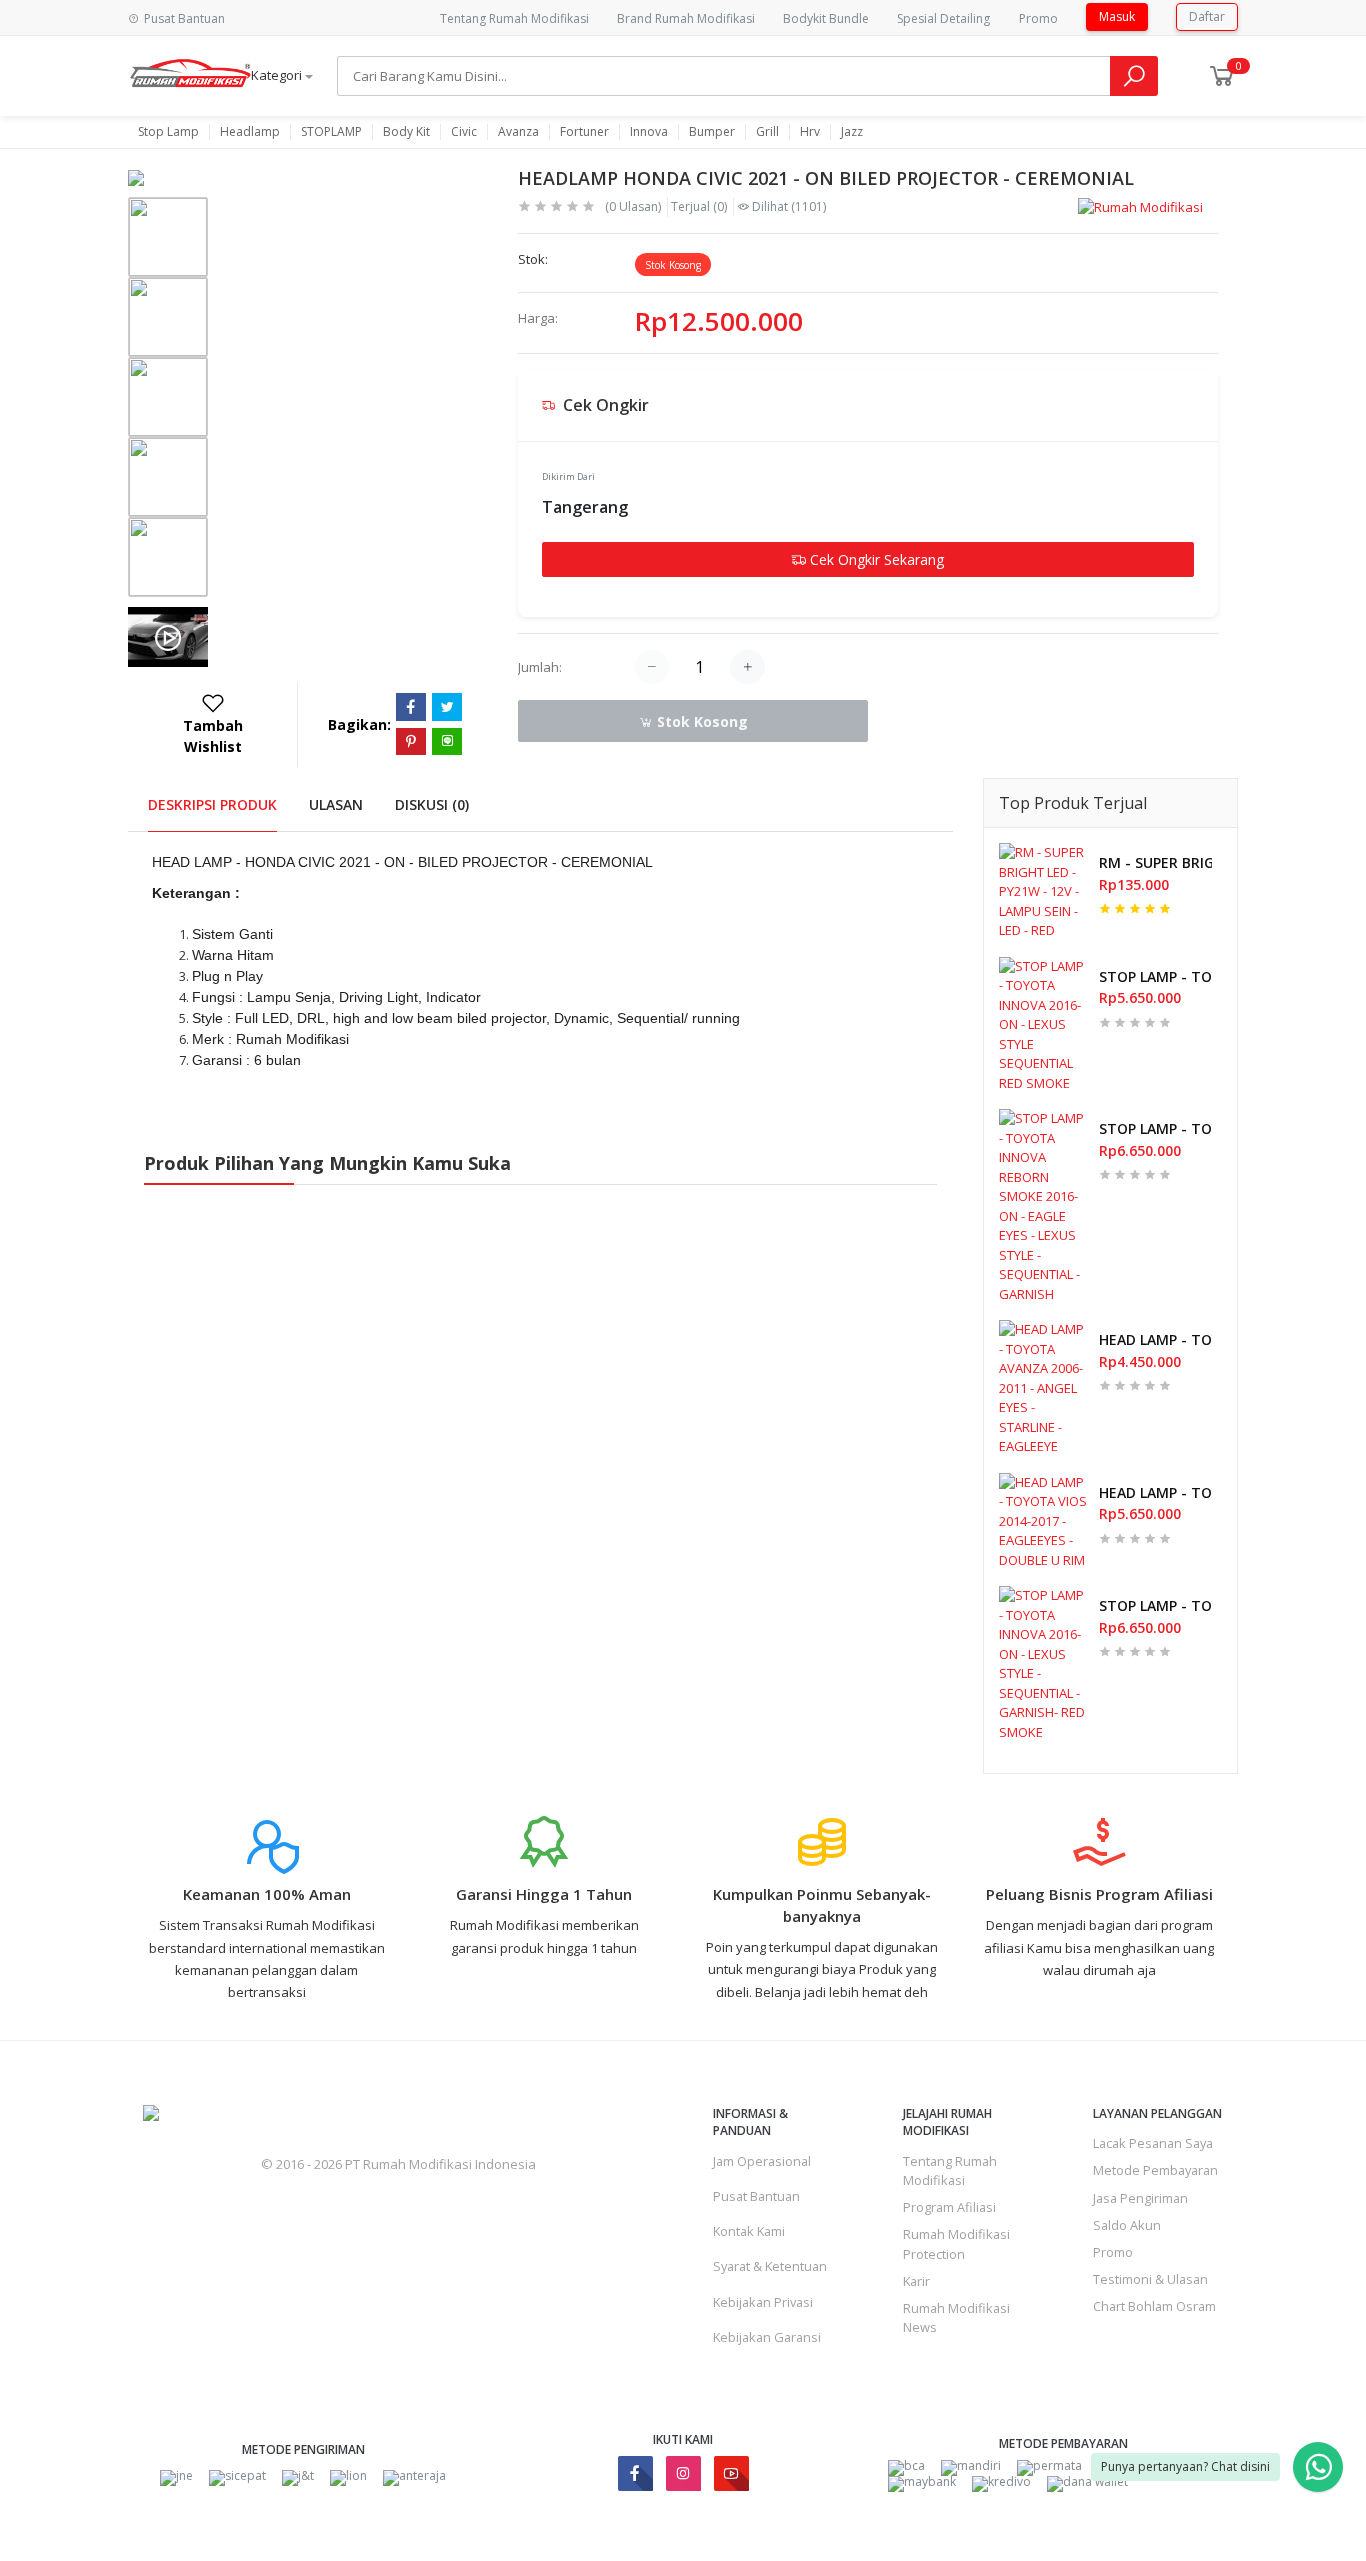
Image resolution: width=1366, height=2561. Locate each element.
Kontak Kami (749, 2231)
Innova (649, 132)
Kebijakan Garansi (767, 2337)
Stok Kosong (700, 721)
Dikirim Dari (568, 476)
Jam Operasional (762, 2161)
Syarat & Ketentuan (770, 2266)
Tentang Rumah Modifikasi (514, 18)
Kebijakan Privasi (763, 2302)
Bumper (712, 132)
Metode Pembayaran (1155, 2170)
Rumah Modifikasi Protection (956, 2243)
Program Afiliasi (949, 2207)
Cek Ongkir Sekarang (875, 559)
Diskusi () (432, 804)
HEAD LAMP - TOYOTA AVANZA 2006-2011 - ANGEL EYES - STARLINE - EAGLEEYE (1155, 1339)
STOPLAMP (331, 132)
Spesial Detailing (943, 18)
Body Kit (406, 132)
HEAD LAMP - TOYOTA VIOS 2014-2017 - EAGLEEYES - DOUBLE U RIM (1155, 1492)
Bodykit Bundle (826, 18)
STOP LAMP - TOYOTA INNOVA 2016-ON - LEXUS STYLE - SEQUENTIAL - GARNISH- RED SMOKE (1155, 1605)
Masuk (1117, 16)
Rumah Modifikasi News (956, 2317)
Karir (916, 2281)
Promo (1038, 18)
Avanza (518, 132)
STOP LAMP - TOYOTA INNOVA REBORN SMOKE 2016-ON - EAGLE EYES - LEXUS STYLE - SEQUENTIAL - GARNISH (1155, 1128)
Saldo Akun (1127, 2225)
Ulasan (336, 804)
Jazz (852, 132)
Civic (464, 132)
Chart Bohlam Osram (1154, 2306)
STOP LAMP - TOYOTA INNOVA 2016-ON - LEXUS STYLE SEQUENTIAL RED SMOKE (1155, 976)
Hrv (810, 132)
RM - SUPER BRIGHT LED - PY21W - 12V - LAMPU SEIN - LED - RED (1155, 862)
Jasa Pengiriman (1140, 2198)
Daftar (1207, 16)
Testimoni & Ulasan (1150, 2279)
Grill (767, 132)
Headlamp (250, 132)
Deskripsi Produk (212, 804)
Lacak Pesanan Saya (1153, 2143)
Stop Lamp (168, 132)
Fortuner (584, 132)
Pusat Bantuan (756, 2196)
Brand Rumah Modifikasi (686, 18)
